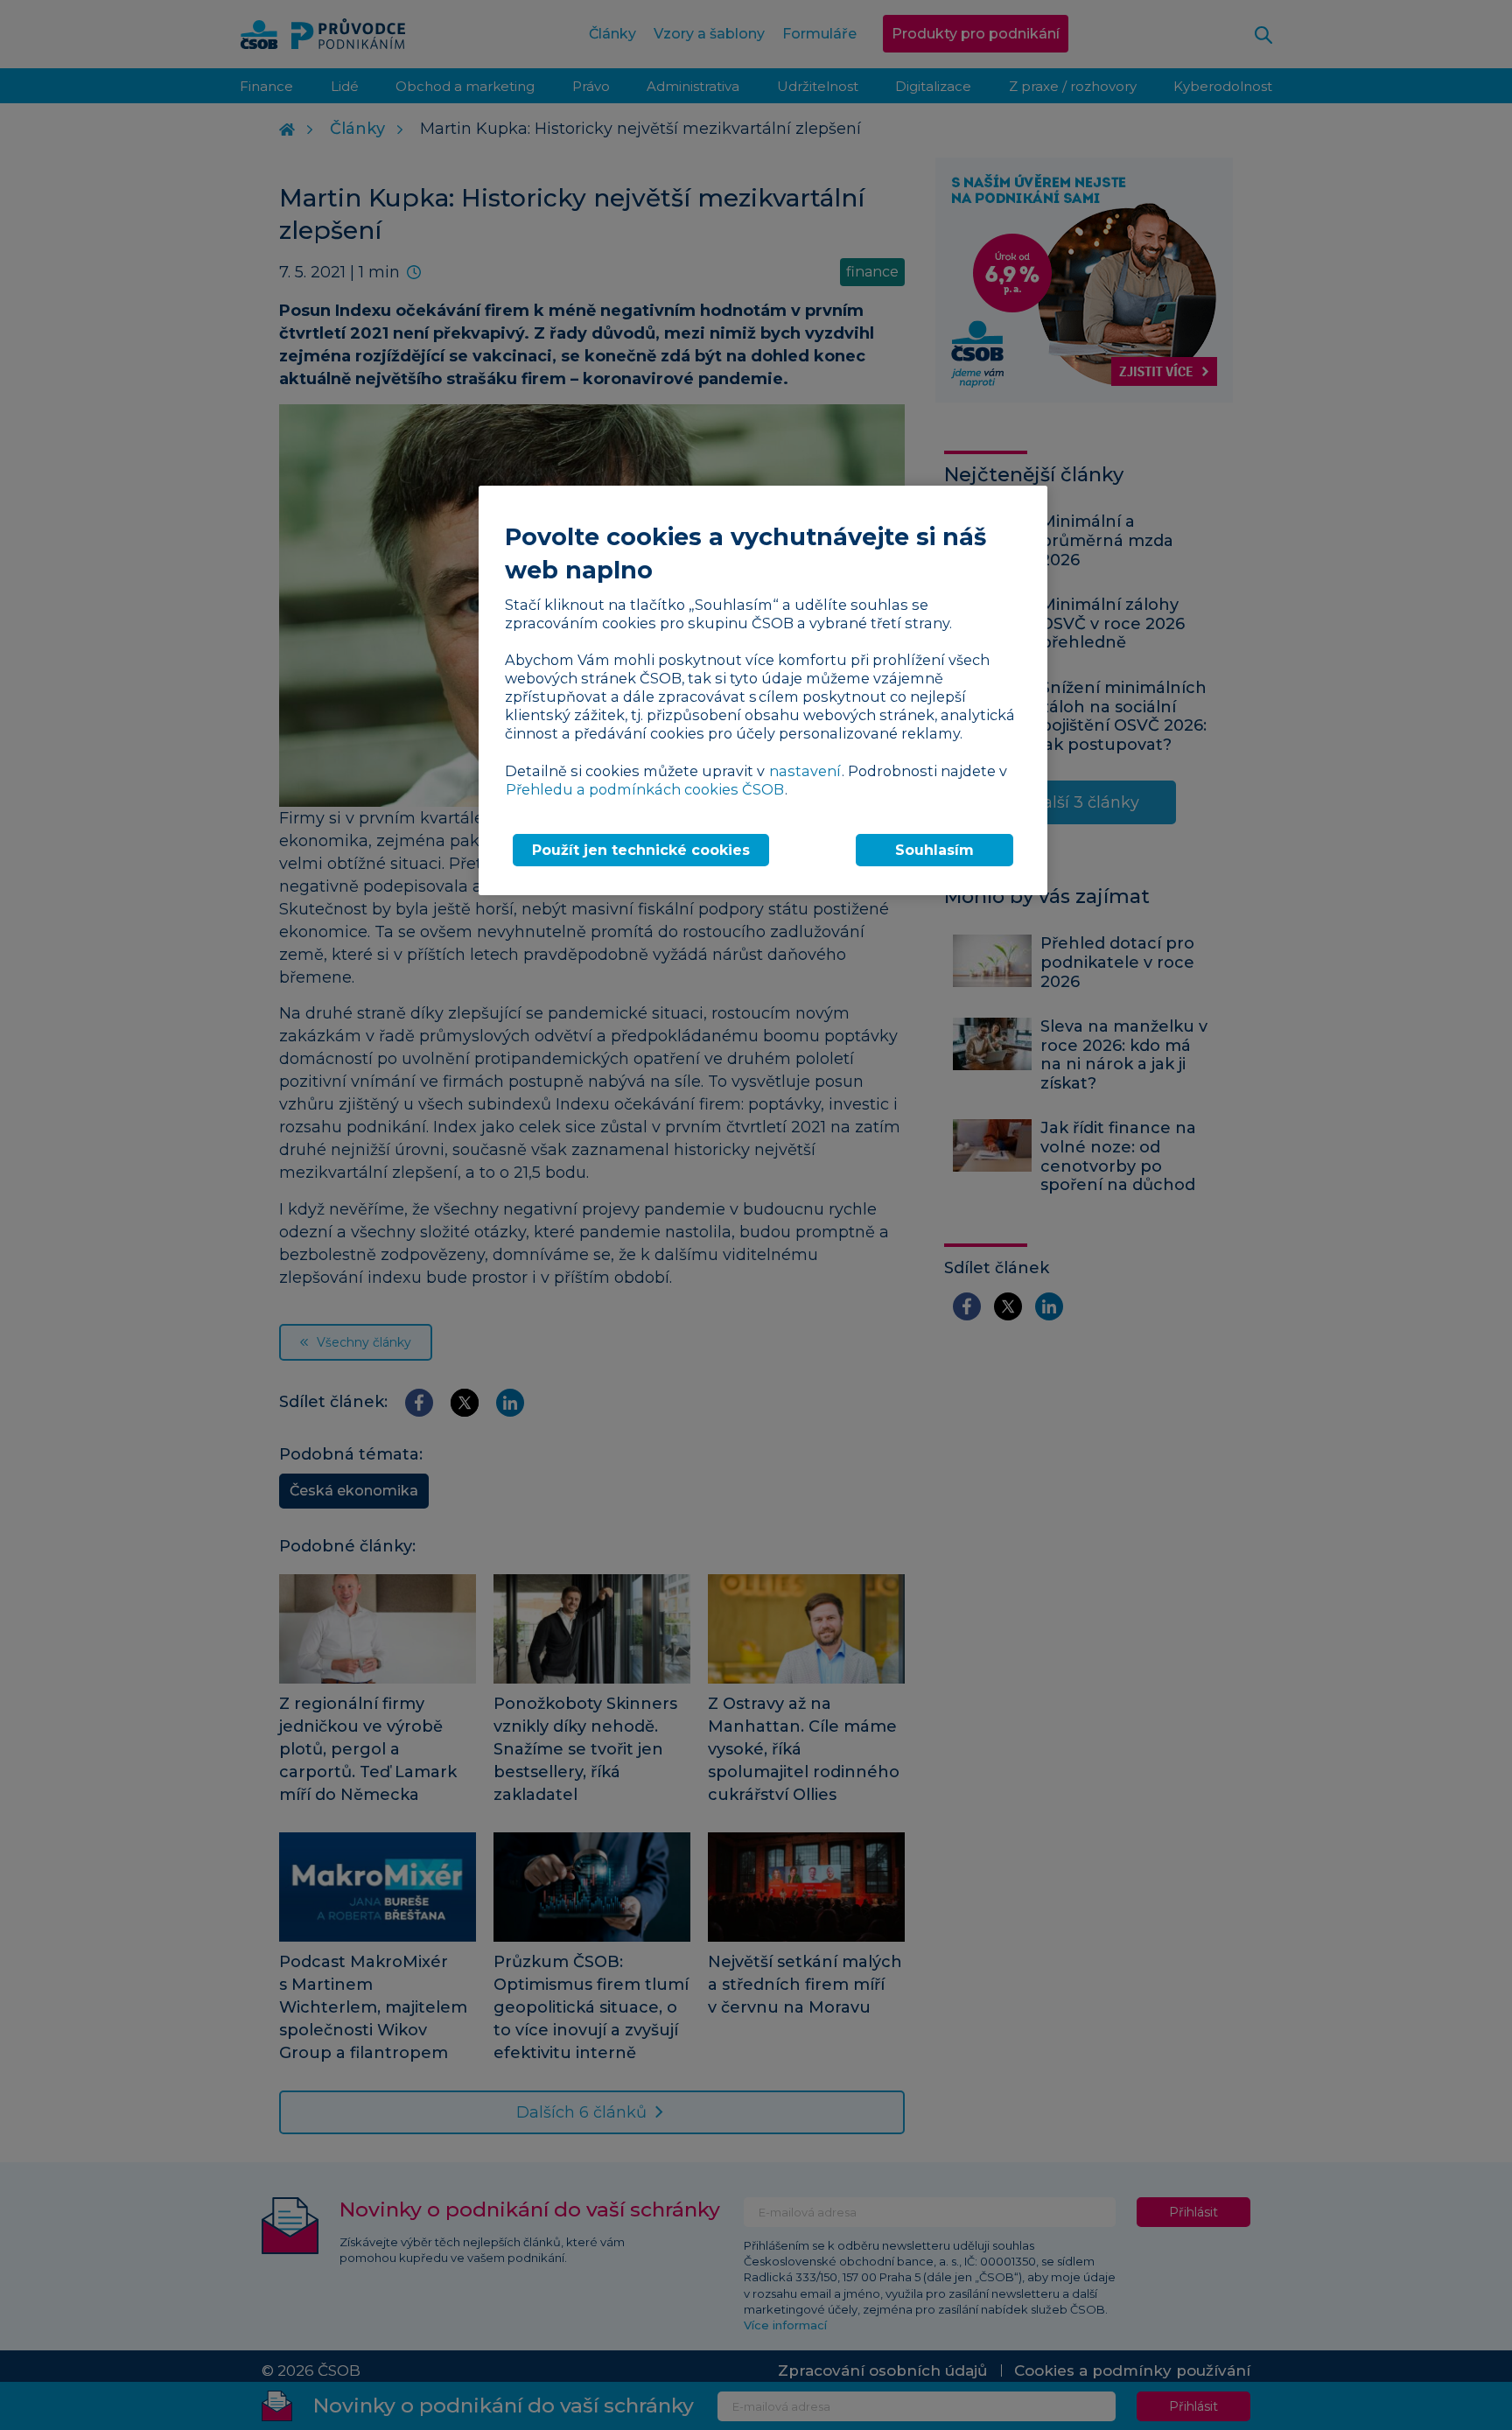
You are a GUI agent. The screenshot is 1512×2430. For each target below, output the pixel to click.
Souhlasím (934, 850)
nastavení (805, 771)
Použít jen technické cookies (641, 850)
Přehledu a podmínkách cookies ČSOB (645, 789)
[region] (763, 690)
